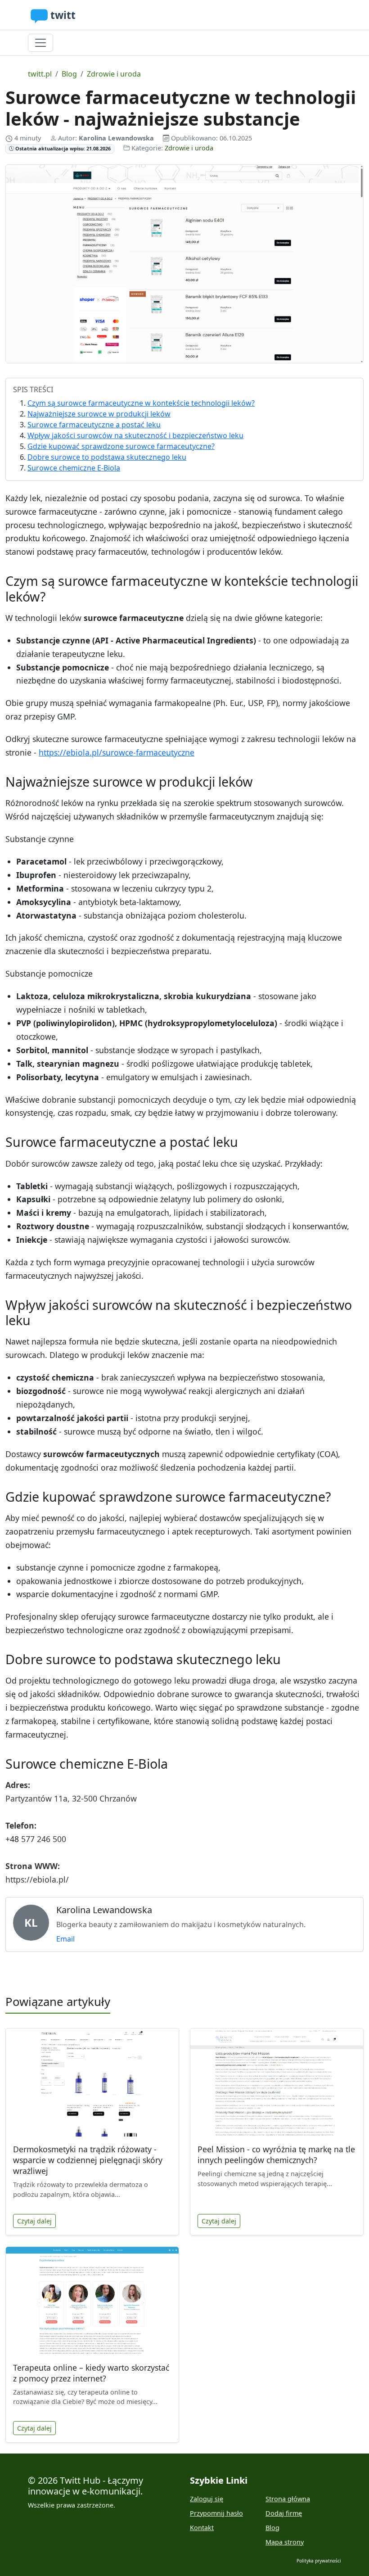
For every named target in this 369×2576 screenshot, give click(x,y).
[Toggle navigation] (40, 43)
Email (65, 1939)
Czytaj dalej (34, 2221)
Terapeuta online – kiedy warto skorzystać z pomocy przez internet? (91, 2373)
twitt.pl (40, 74)
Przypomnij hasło (216, 2513)
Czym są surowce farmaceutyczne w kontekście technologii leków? (141, 403)
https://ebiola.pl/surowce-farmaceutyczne (117, 752)
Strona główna (288, 2499)
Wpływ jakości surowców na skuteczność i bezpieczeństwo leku (135, 435)
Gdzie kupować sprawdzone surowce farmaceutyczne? (121, 446)
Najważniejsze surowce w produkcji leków (99, 414)
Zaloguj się (207, 2499)
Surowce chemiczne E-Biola (74, 468)
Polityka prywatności (319, 2561)
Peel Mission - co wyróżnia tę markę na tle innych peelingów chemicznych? (276, 2155)
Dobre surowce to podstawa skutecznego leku (107, 457)
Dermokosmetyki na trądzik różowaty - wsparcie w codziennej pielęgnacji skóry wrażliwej (88, 2160)
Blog (69, 74)
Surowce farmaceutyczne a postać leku (94, 425)
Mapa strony (285, 2542)
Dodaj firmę (284, 2513)
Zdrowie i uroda (114, 74)
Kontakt (202, 2528)
